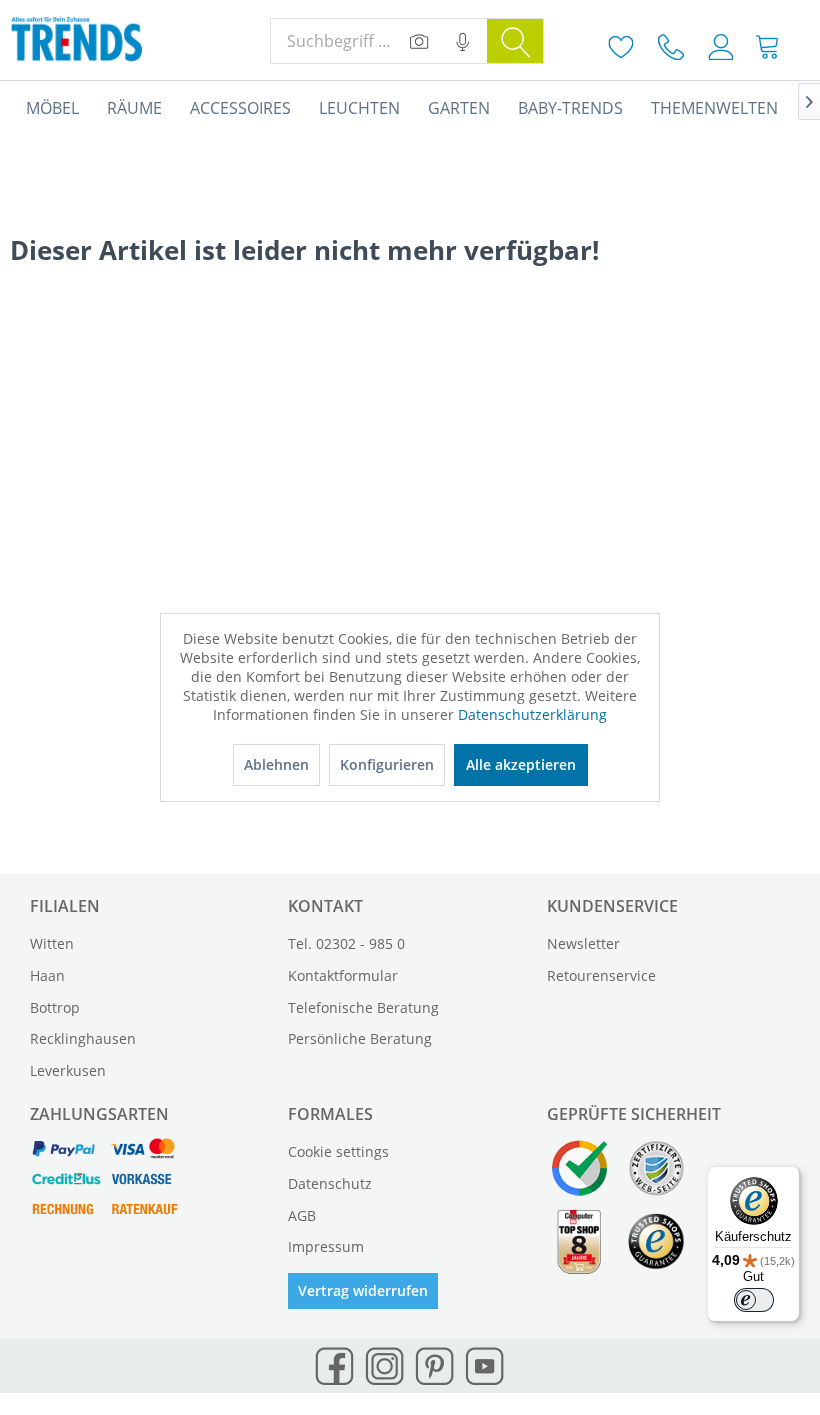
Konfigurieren (387, 764)
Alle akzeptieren (521, 764)
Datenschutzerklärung (532, 714)
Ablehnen (276, 764)
